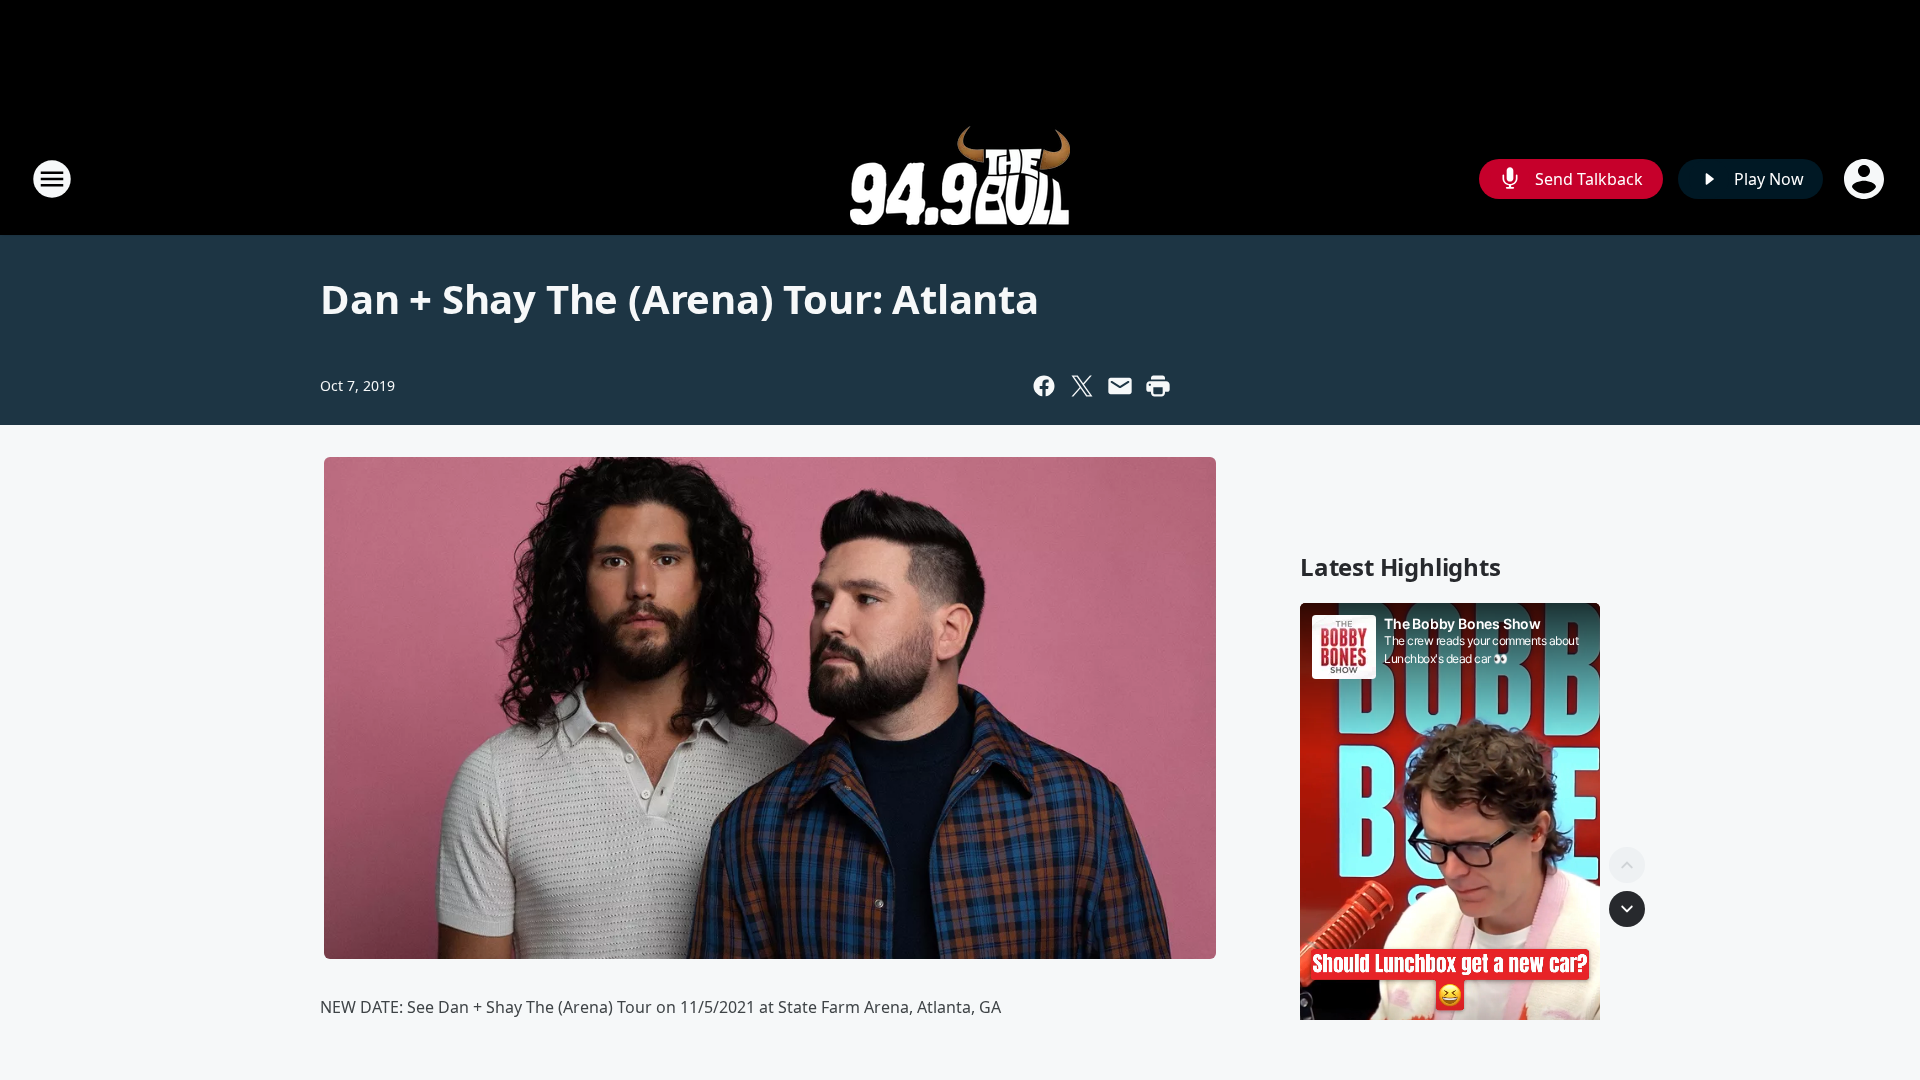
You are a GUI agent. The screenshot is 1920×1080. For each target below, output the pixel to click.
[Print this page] (1158, 386)
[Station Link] (960, 178)
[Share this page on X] (1082, 386)
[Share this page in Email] (1120, 386)
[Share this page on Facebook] (1044, 386)
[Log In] (1866, 179)
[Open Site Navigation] (52, 179)
